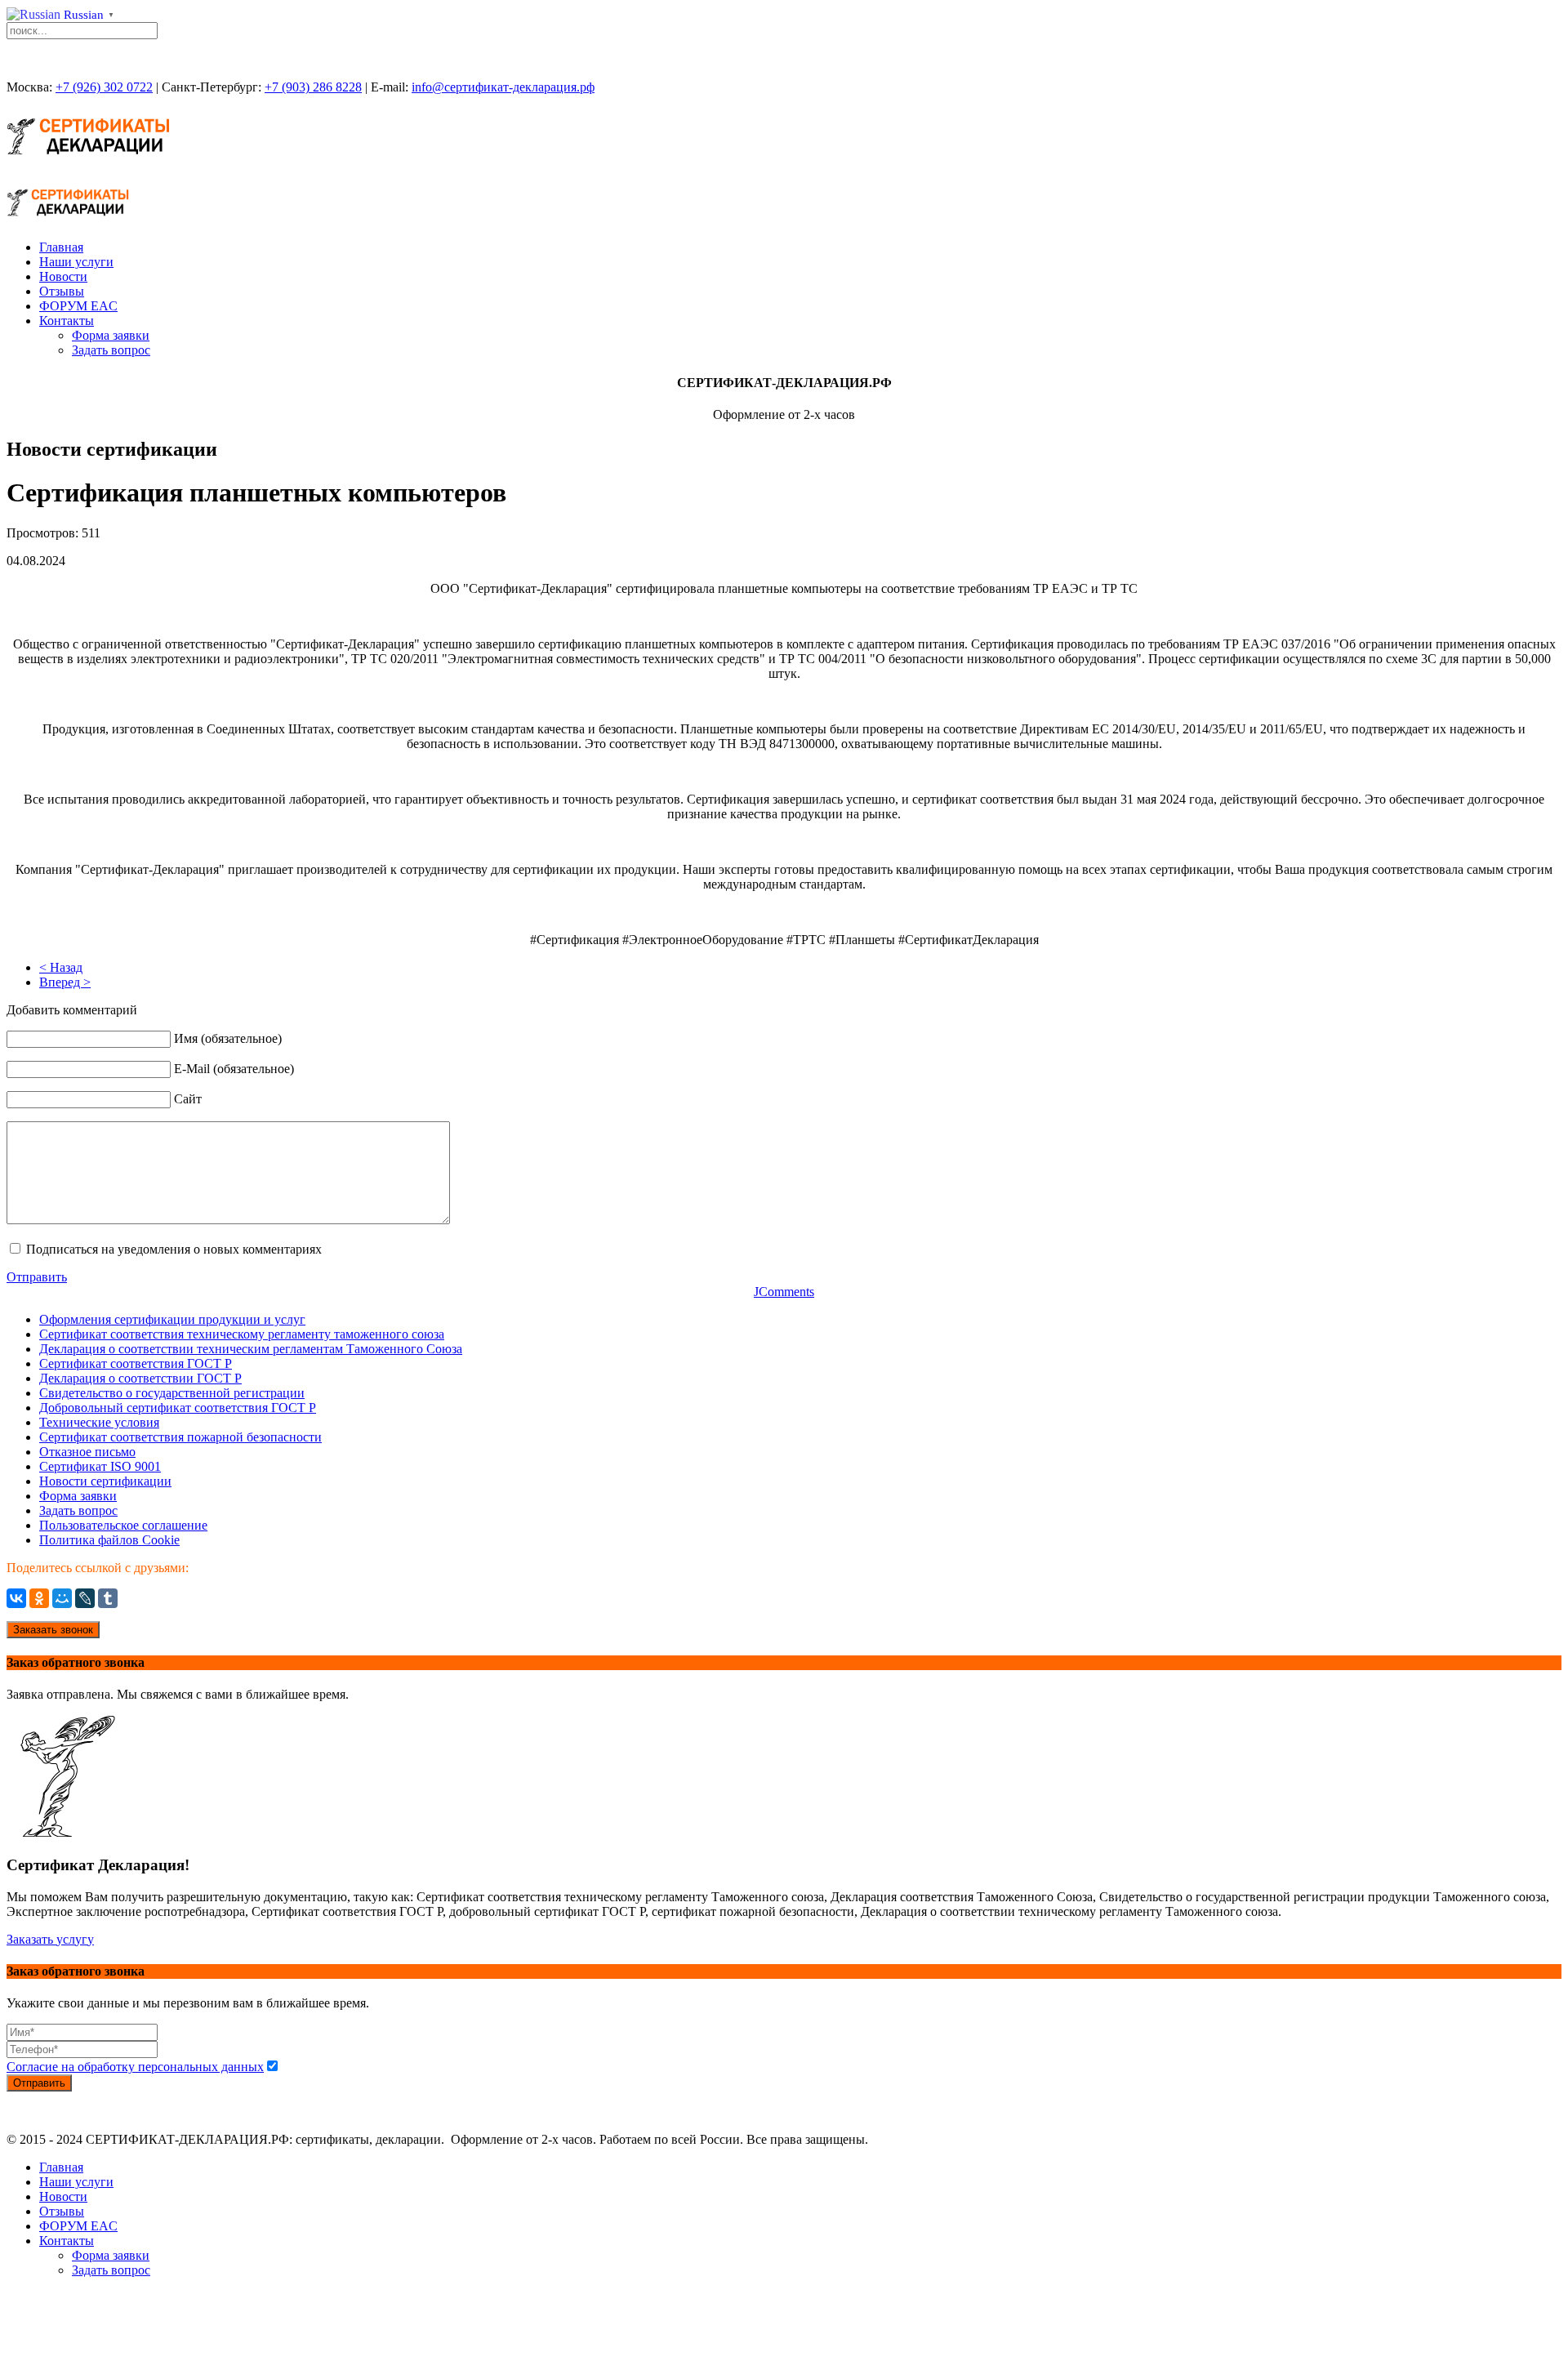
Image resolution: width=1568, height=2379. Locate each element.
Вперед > (65, 982)
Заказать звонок (53, 1630)
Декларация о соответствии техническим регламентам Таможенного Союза (251, 1349)
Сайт (188, 1099)
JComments (784, 1292)
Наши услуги (76, 262)
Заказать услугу (50, 1939)
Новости (63, 276)
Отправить (37, 1277)
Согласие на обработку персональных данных (135, 2067)
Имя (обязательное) (228, 1038)
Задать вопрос (111, 350)
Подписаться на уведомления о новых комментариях (174, 1249)
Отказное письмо (87, 1452)
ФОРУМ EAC (78, 306)
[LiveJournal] (85, 1598)
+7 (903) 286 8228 (313, 87)
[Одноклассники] (39, 1598)
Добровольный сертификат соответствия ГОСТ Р (178, 1408)
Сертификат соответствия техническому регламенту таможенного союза (242, 1334)
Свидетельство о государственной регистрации (172, 1393)
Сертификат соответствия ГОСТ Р (136, 1363)
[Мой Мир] (62, 1598)
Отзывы (62, 291)
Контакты (67, 321)
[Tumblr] (108, 1598)
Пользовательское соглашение (123, 1525)
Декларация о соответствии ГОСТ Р (140, 1378)
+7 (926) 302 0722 (104, 87)
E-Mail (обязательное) (234, 1069)
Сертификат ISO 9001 (100, 1466)
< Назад (61, 967)
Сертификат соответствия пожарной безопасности (180, 1437)
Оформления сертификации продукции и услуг (172, 1319)
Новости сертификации (105, 1481)
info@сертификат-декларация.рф (503, 87)
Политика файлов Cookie (109, 1540)
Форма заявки (111, 335)
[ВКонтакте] (16, 1598)
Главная (61, 247)
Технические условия (99, 1422)
